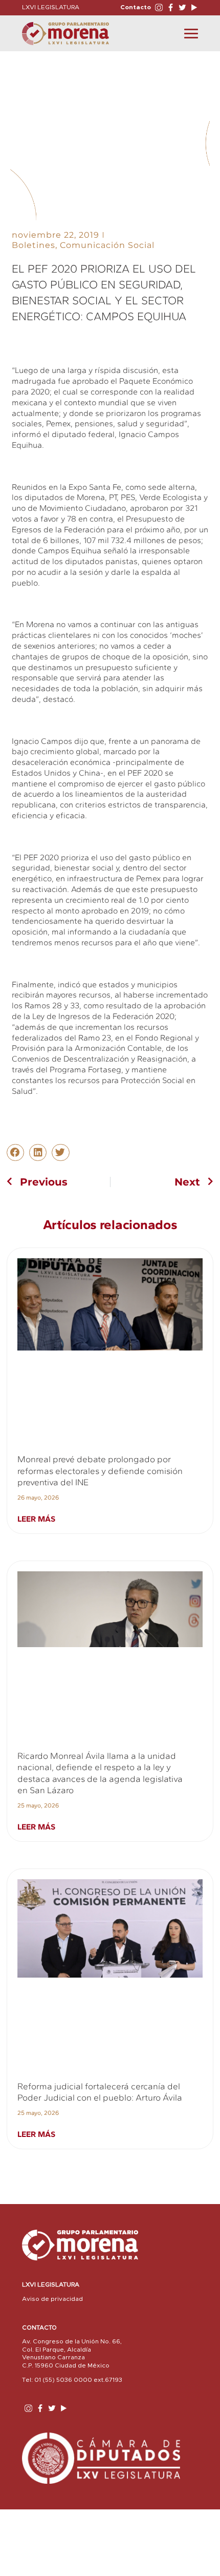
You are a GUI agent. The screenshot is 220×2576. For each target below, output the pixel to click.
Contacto (136, 7)
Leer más (36, 1519)
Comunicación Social (107, 245)
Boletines (34, 245)
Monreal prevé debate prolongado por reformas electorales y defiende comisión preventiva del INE (100, 1471)
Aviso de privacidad (52, 2299)
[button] (15, 1153)
